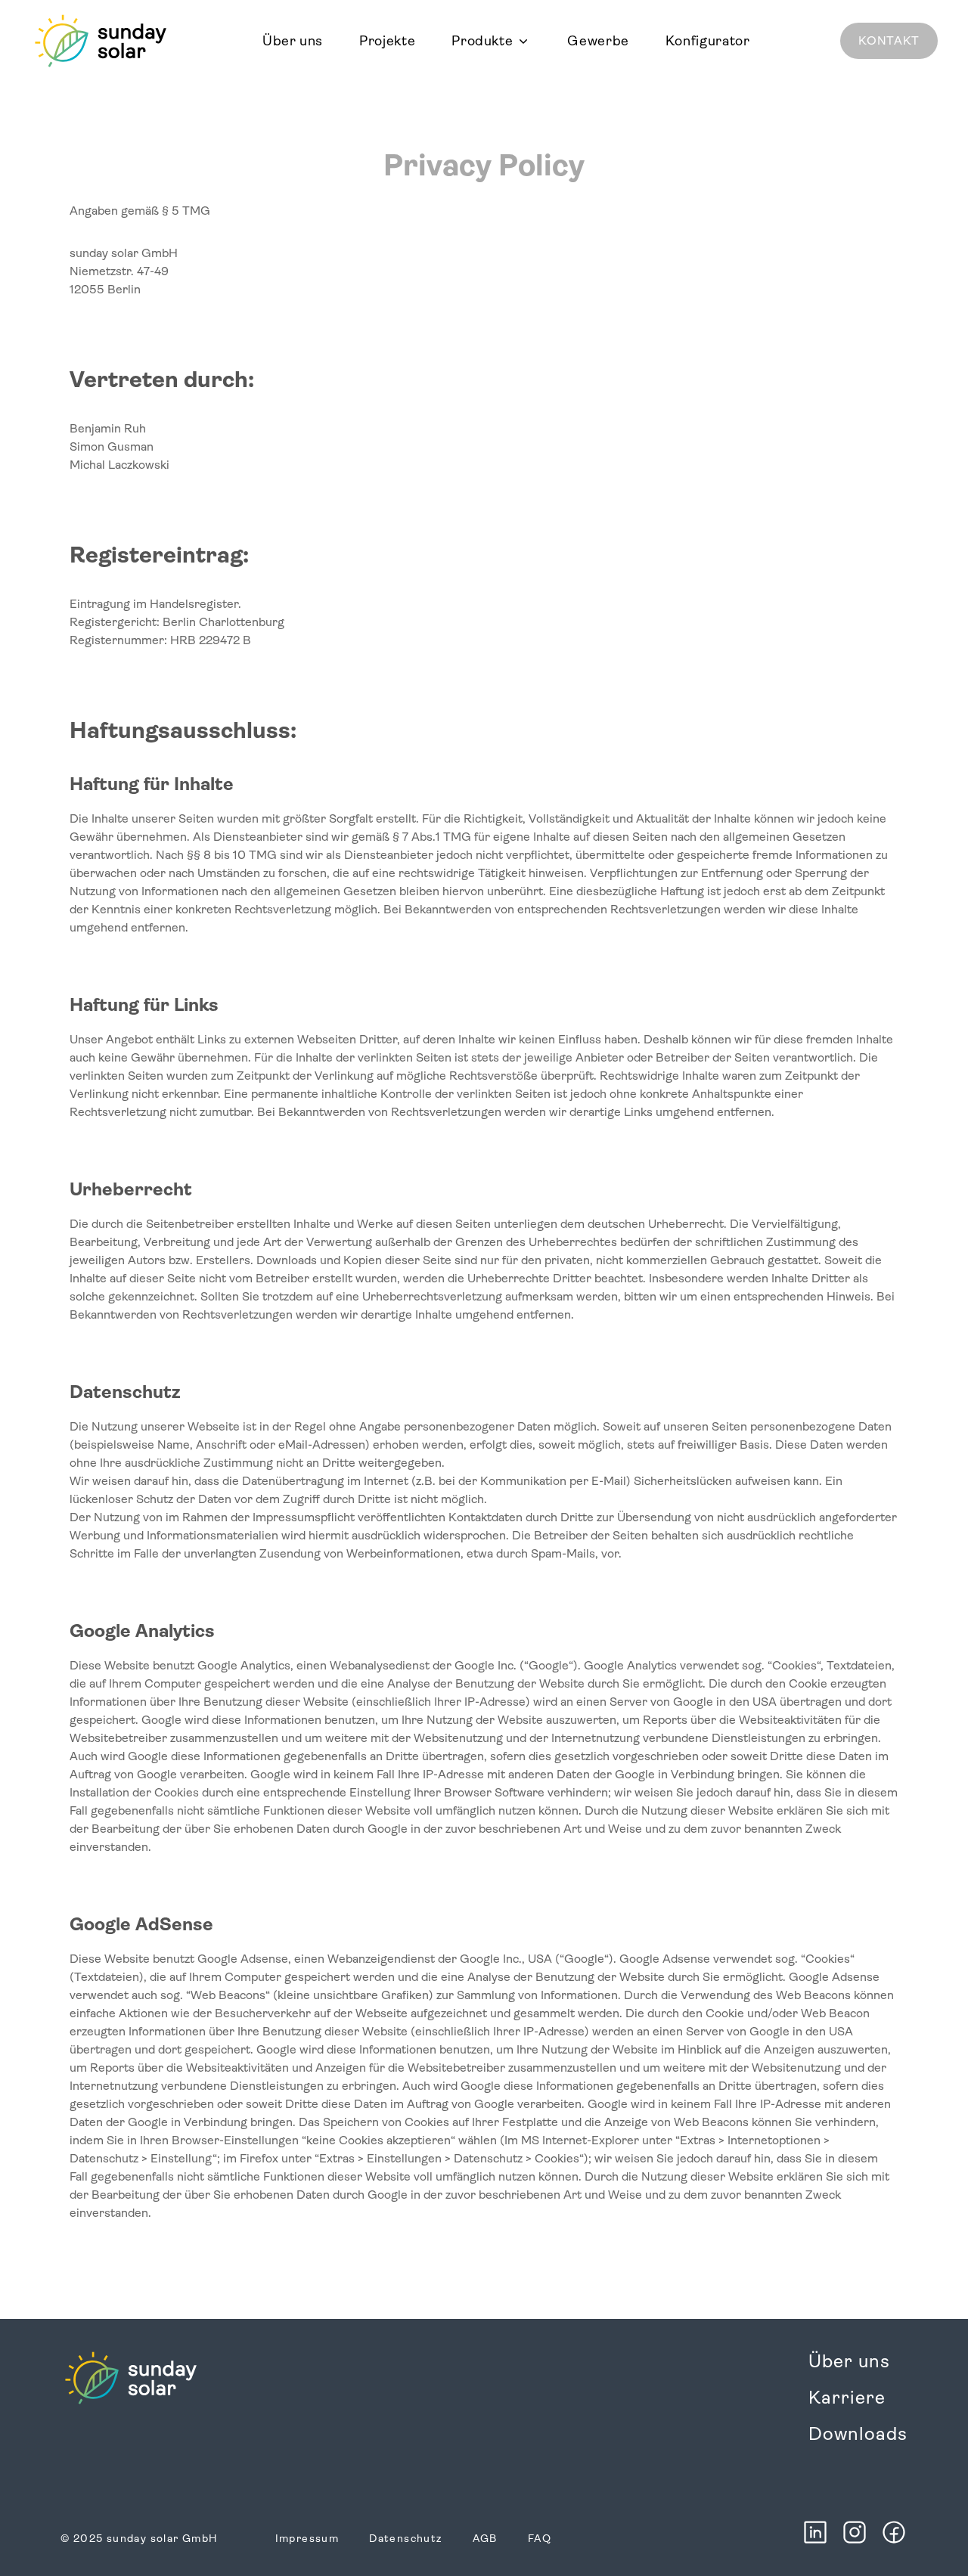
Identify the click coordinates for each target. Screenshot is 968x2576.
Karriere (847, 2398)
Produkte (482, 41)
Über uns (293, 41)
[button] (491, 41)
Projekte (387, 41)
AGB (485, 2538)
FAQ (540, 2538)
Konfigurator (708, 41)
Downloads (858, 2434)
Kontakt (889, 40)
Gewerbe (598, 41)
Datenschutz (405, 2538)
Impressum (307, 2538)
